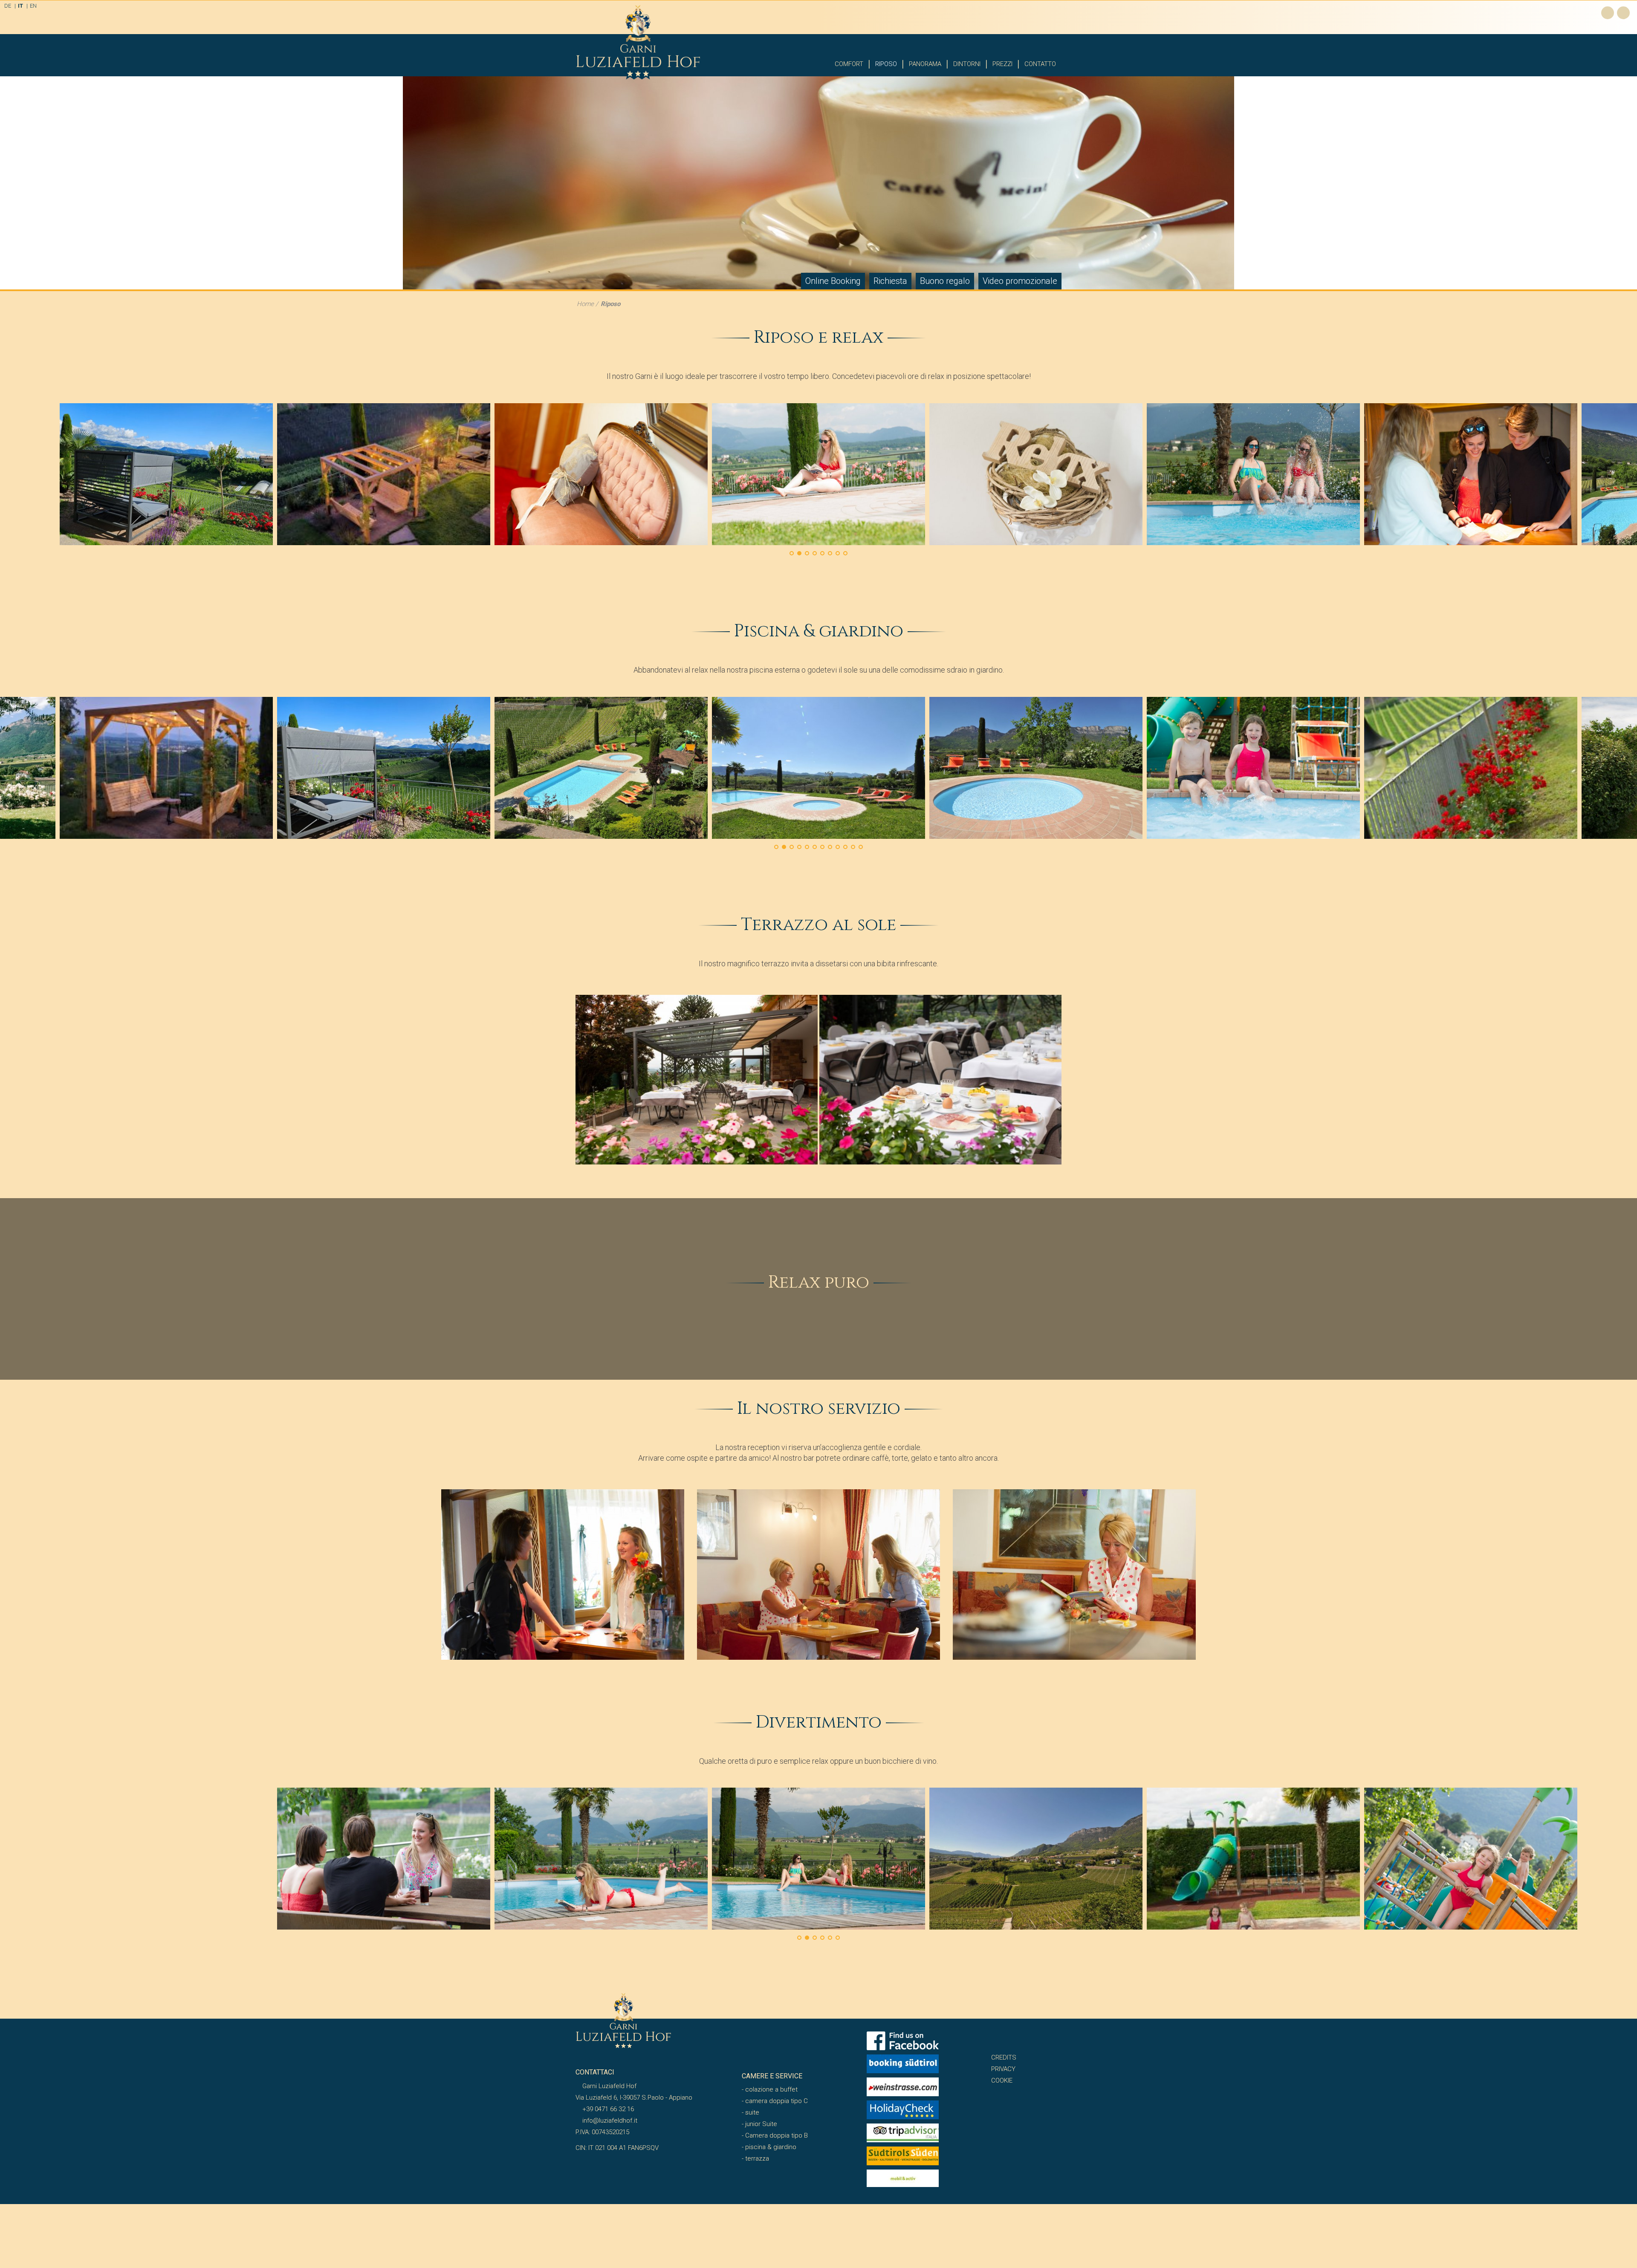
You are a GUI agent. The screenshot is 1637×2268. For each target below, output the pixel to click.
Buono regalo (945, 281)
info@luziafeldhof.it (609, 2121)
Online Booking (833, 281)
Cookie (1002, 2080)
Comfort (849, 64)
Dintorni (967, 64)
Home (585, 304)
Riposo (886, 64)
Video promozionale (1020, 281)
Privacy (1003, 2069)
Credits (1004, 2057)
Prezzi (1002, 64)
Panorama (925, 64)
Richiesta (890, 281)
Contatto (1040, 64)
